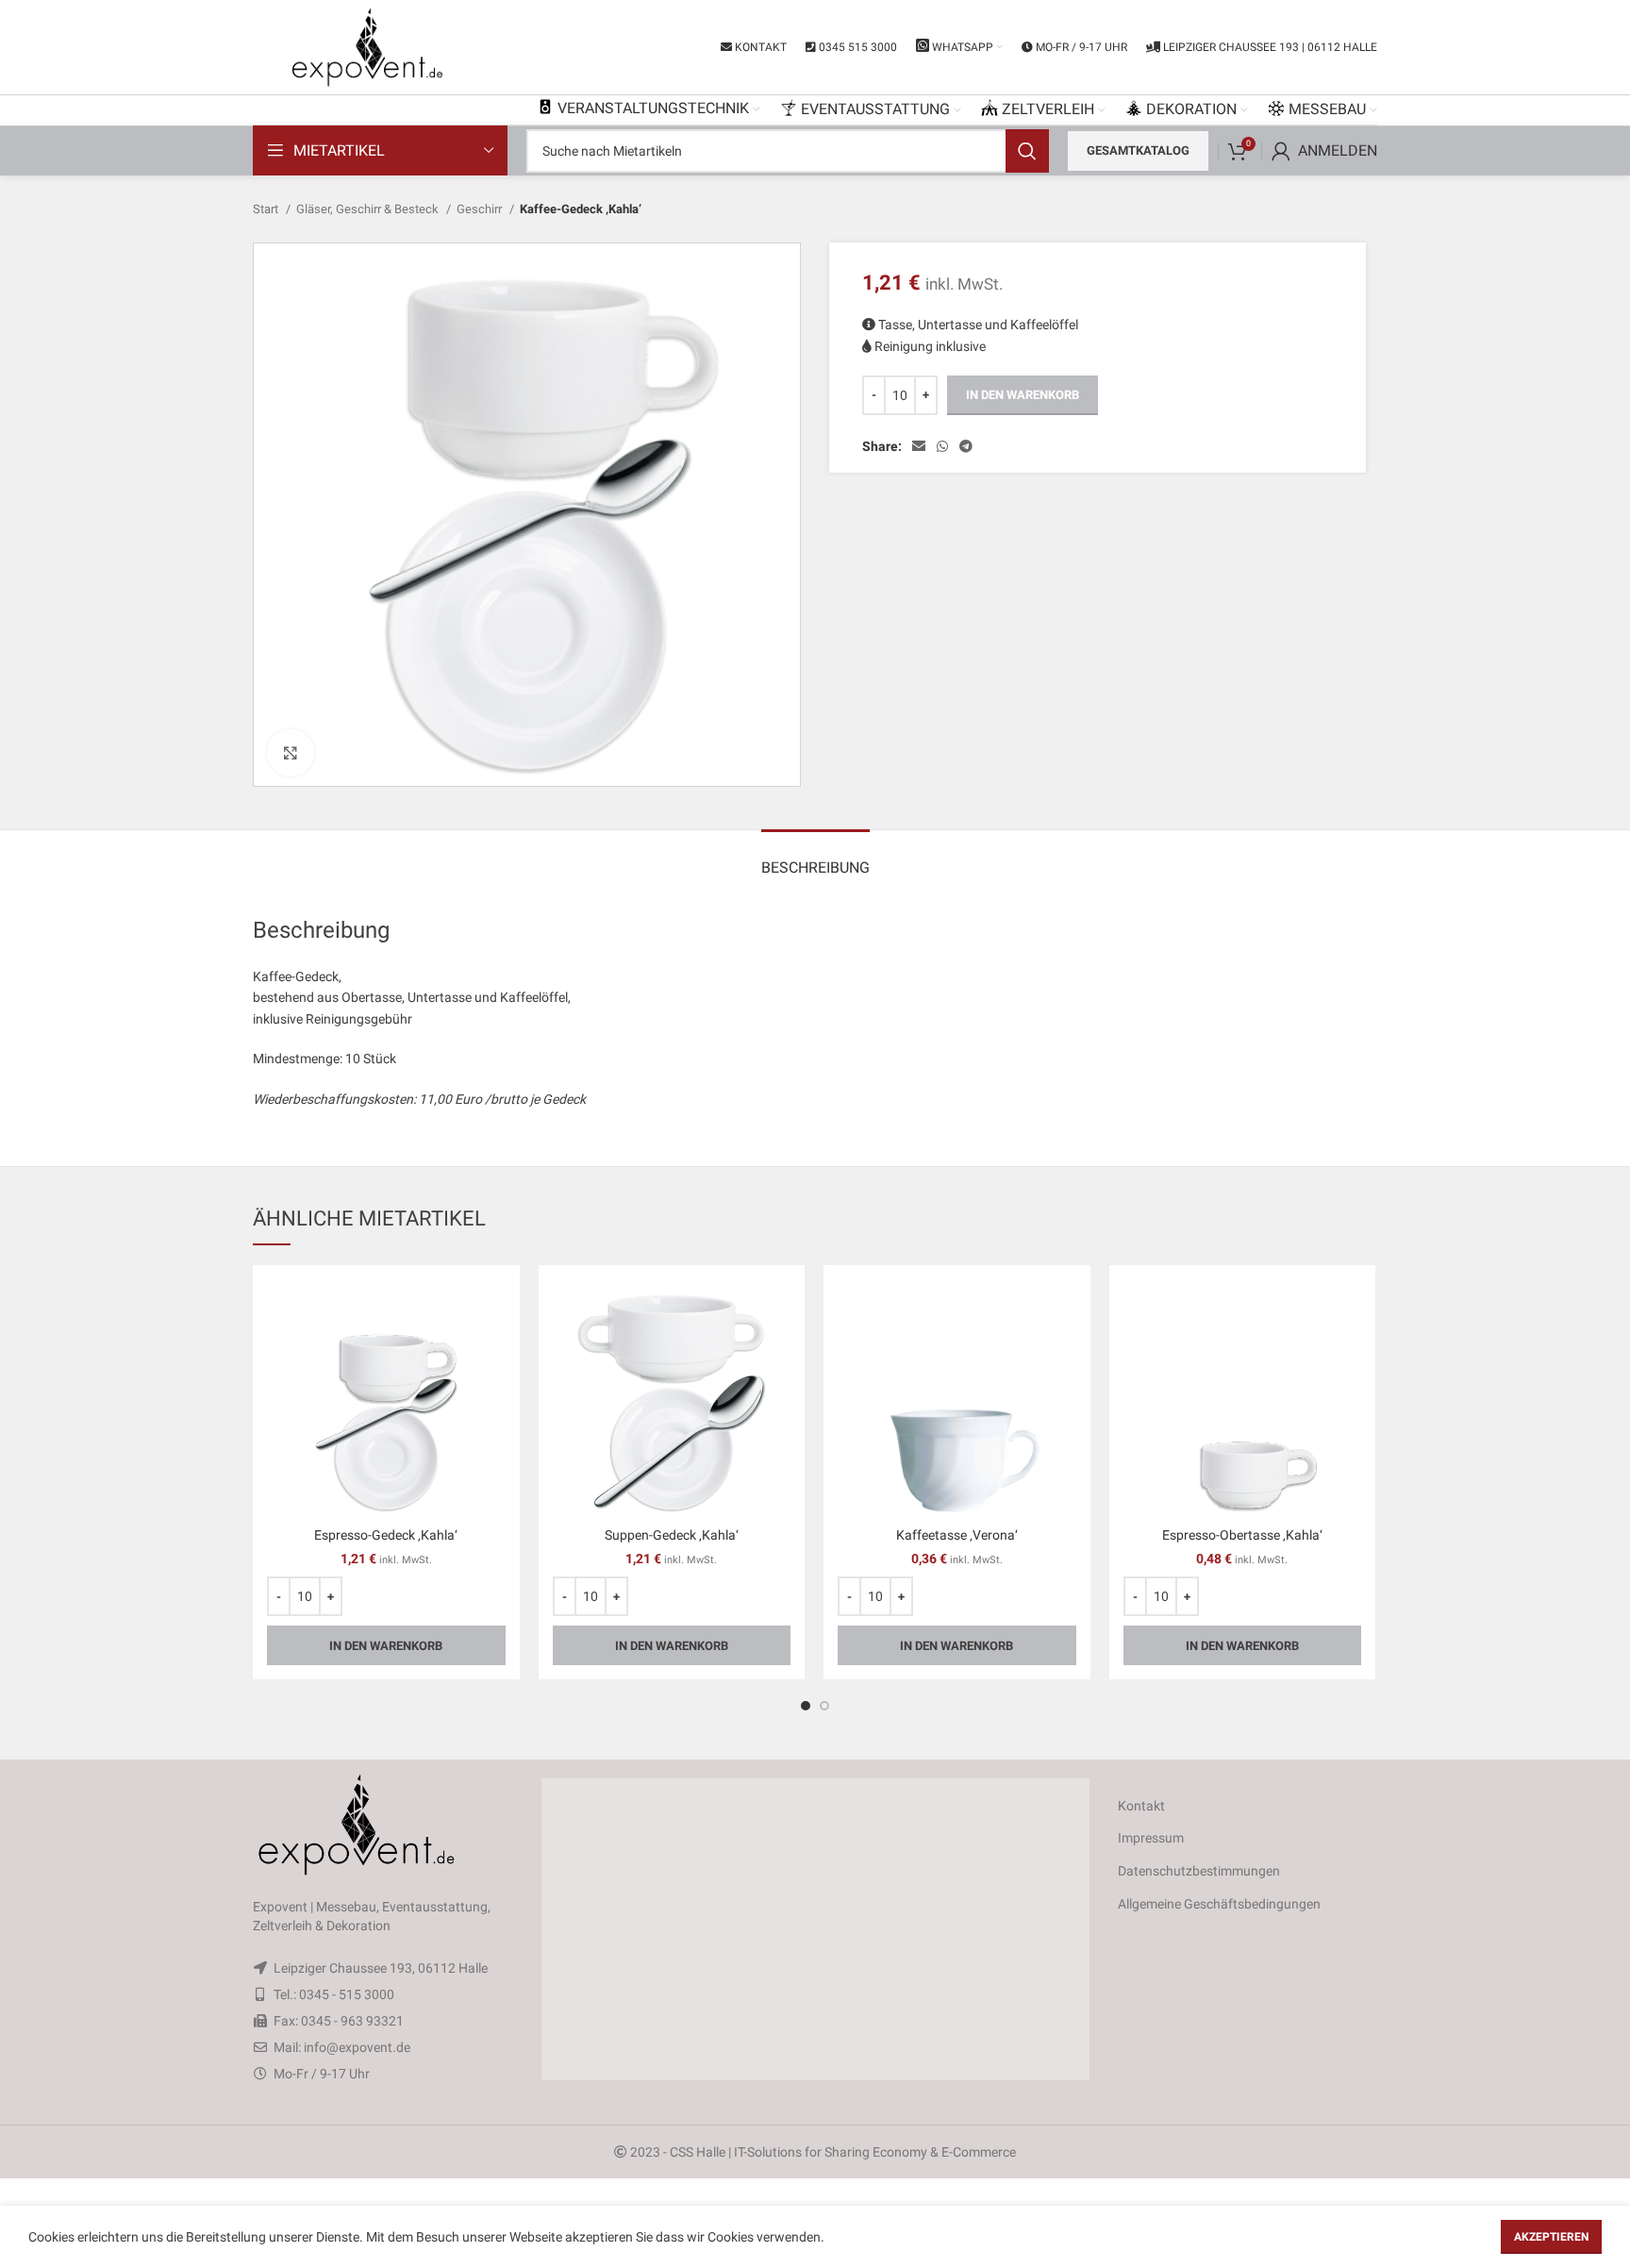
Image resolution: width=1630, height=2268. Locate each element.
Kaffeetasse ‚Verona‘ (957, 1535)
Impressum (1151, 1838)
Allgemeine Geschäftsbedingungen (1219, 1904)
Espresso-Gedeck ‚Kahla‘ (386, 1535)
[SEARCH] (1027, 151)
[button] (815, 1929)
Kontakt (1141, 1806)
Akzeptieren (1551, 2237)
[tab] (815, 858)
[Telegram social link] (966, 446)
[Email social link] (919, 446)
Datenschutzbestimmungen (1199, 1871)
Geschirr (481, 209)
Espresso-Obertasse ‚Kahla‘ (1242, 1535)
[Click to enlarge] (291, 753)
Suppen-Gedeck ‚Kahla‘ (672, 1535)
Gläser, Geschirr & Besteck (369, 209)
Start (267, 209)
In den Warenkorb (1023, 395)
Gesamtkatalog (1138, 150)
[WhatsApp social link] (942, 446)
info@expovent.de (357, 2047)
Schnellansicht (491, 1310)
